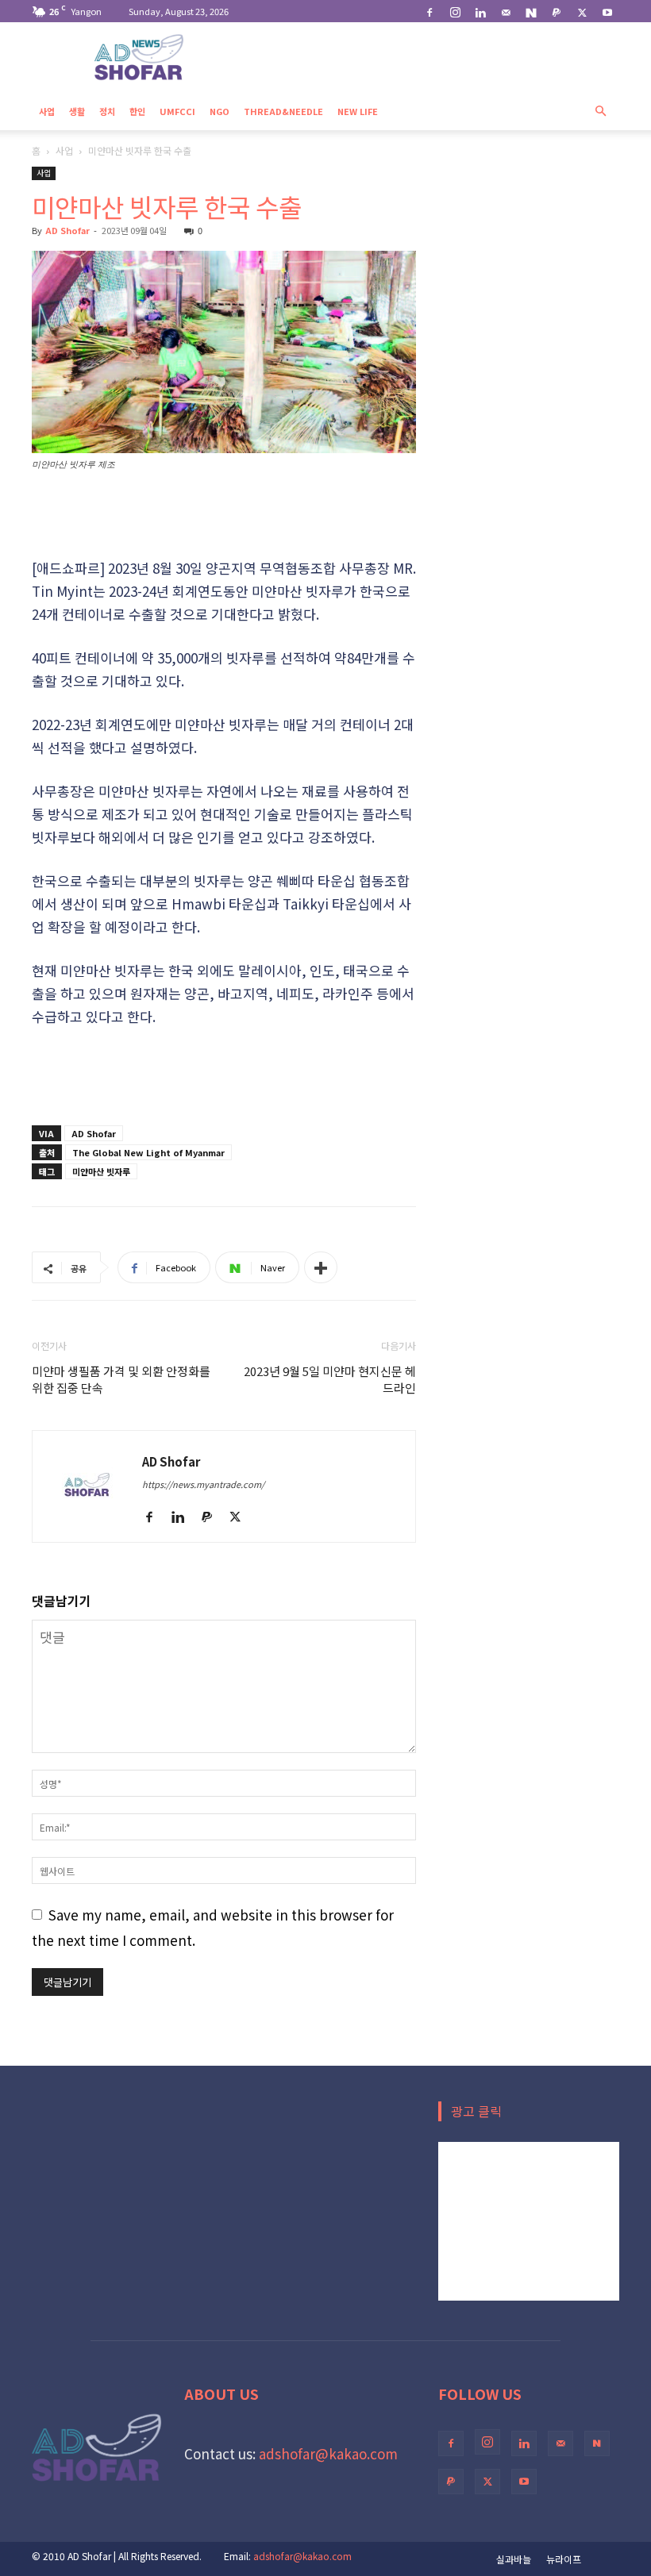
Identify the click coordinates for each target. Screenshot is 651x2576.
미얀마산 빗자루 (101, 1171)
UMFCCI (177, 111)
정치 (107, 111)
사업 (47, 111)
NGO (220, 111)
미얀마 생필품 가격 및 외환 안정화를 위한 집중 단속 (121, 1379)
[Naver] (531, 11)
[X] (582, 11)
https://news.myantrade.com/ (203, 1484)
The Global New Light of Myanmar (148, 1152)
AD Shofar (67, 230)
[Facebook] (430, 11)
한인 (137, 111)
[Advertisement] (224, 516)
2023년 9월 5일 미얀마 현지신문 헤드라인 (330, 1379)
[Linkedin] (480, 11)
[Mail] (506, 11)
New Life (358, 111)
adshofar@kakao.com (328, 2453)
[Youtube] (607, 11)
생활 (77, 111)
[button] (600, 110)
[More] (321, 1267)
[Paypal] (557, 11)
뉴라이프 (564, 2559)
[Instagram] (455, 11)
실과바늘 (514, 2559)
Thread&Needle (283, 111)
